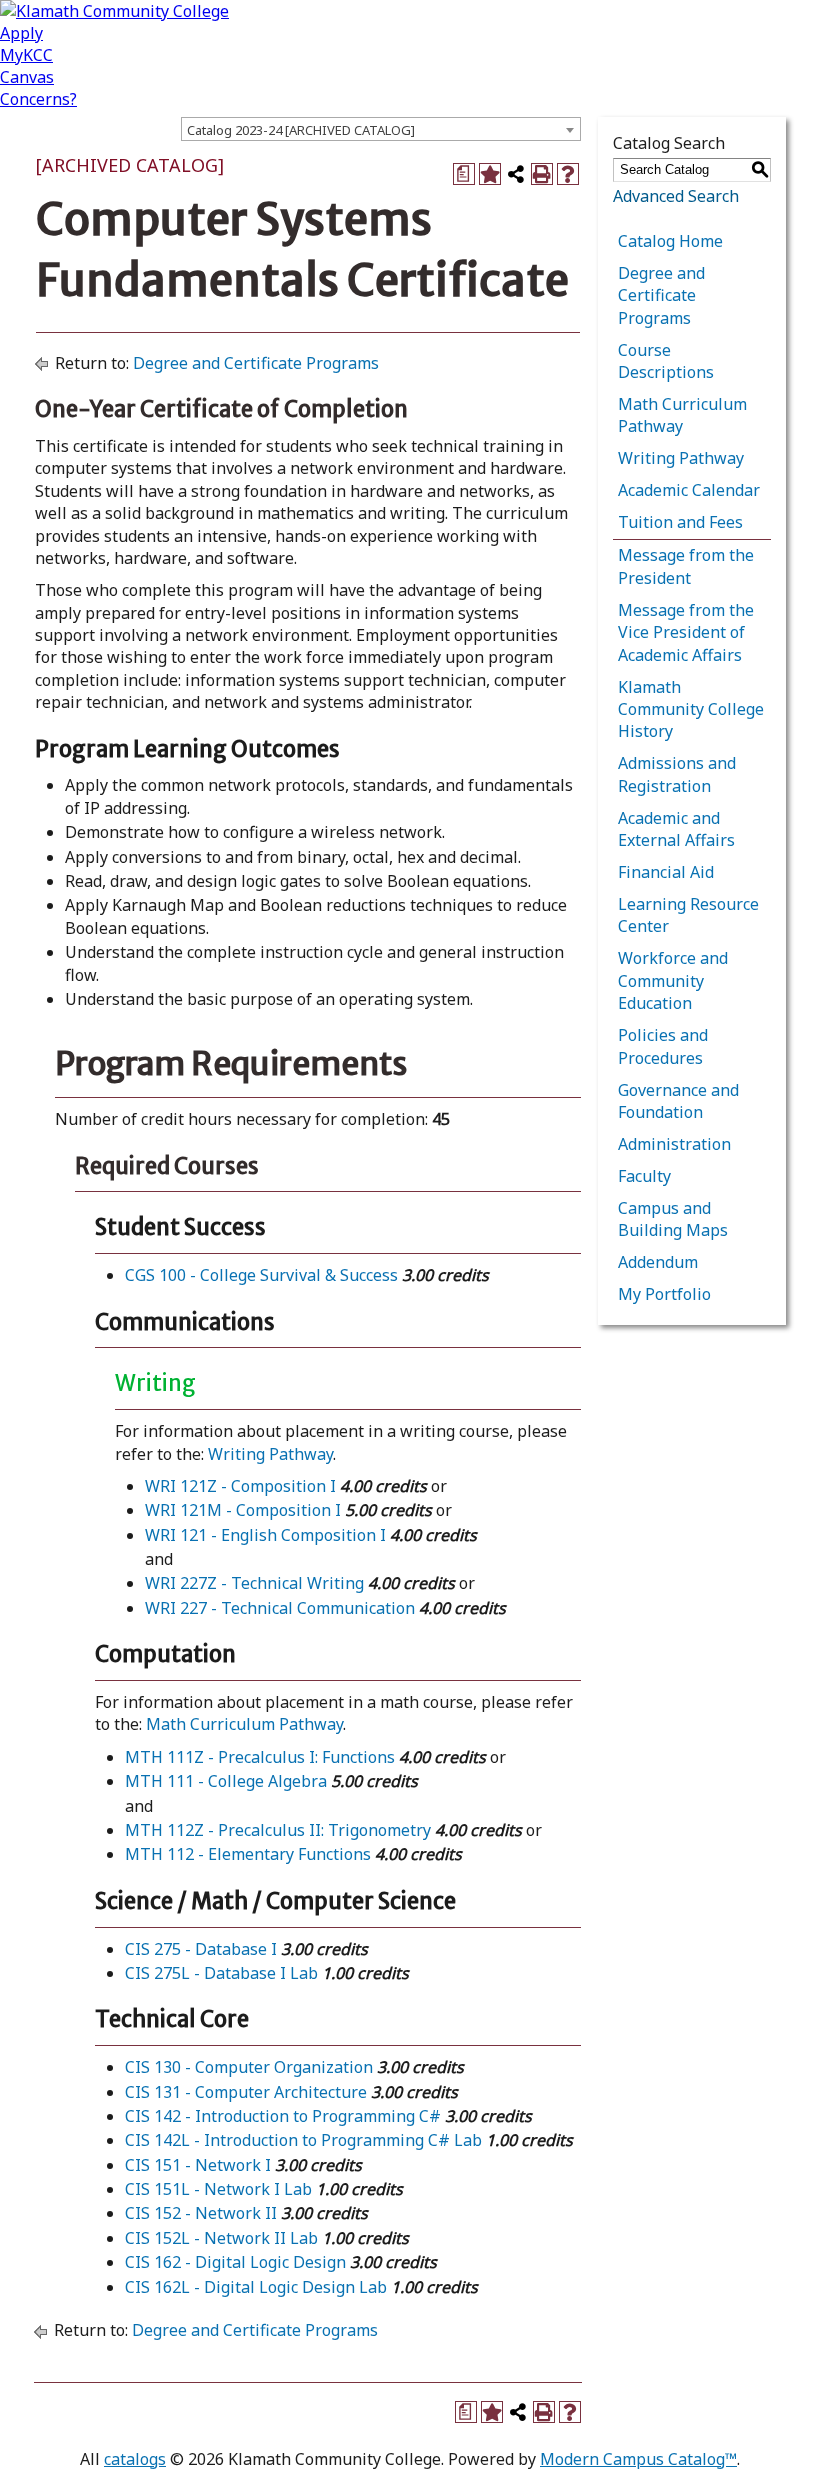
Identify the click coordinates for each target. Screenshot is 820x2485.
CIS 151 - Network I (198, 2165)
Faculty (644, 1176)
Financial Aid (666, 872)
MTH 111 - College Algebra (226, 1781)
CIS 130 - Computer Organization (249, 2067)
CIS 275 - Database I (201, 1949)
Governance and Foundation (678, 1101)
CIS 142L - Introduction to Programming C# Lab (303, 2140)
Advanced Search (676, 196)
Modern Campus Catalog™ (638, 2459)
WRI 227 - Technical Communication (280, 1608)
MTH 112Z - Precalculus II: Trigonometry (278, 1830)
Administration (674, 1144)
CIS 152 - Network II (201, 2213)
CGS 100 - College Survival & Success (261, 1275)
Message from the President (686, 566)
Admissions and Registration (677, 774)
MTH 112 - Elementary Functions (248, 1854)
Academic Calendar (689, 490)
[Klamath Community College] (114, 11)
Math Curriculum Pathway (244, 1724)
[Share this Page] (516, 174)
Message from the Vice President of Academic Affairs (686, 632)
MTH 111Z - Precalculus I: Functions (260, 1757)
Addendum (658, 1262)
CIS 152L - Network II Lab (221, 2238)
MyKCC (26, 55)
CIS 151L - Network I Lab (218, 2189)
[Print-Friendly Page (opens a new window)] (542, 174)
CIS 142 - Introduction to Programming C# (283, 2116)
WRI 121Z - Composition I (240, 1486)
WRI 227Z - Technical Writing (254, 1583)
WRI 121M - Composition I (243, 1510)
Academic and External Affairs (676, 829)
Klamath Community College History (691, 709)
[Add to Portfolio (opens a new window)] (490, 174)
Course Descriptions (666, 361)
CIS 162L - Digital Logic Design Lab (256, 2287)
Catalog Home (670, 241)
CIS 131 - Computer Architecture (246, 2092)
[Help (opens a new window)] (568, 174)
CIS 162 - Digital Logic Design (235, 2262)
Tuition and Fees (680, 522)
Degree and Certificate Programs (256, 363)
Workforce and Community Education (673, 980)
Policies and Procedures (663, 1046)
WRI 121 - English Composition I (265, 1535)
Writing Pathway (270, 1454)
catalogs (135, 2459)
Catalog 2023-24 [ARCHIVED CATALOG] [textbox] (301, 130)
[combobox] (381, 129)
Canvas (27, 77)
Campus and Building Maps (673, 1219)
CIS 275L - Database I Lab (221, 1973)
